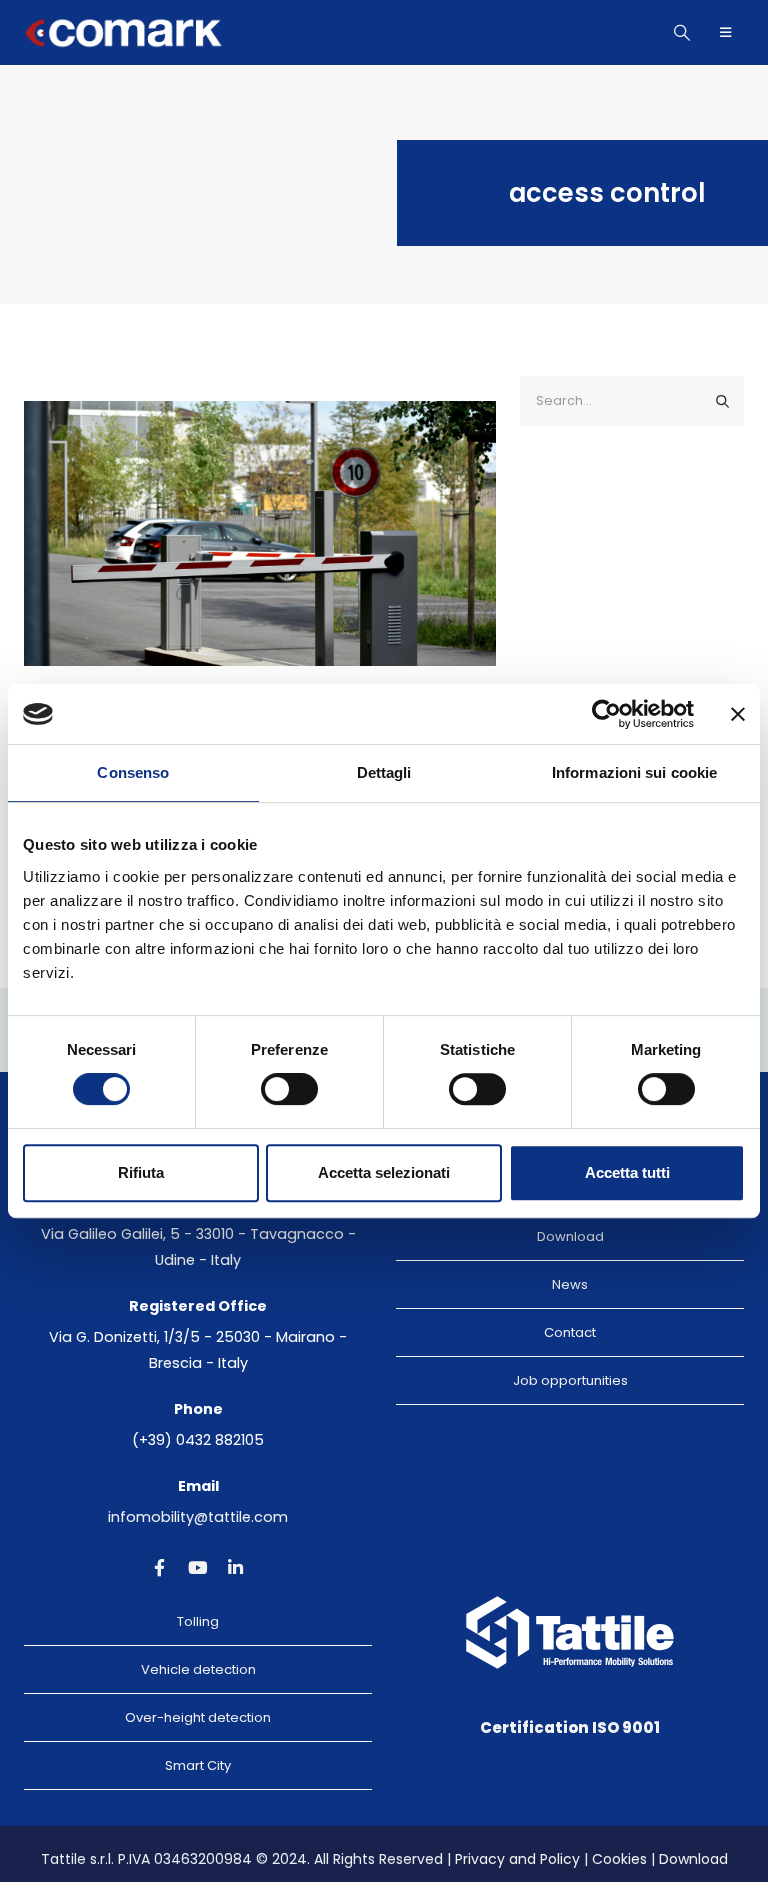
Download (570, 1236)
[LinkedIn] (235, 1566)
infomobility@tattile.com (198, 1517)
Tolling (198, 1621)
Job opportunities (570, 1380)
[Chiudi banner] (738, 714)
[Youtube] (197, 1566)
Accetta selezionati (384, 1172)
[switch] (289, 1089)
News (570, 1284)
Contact (570, 1332)
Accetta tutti (627, 1172)
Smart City (198, 1765)
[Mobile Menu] (725, 33)
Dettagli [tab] (384, 772)
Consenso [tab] (133, 772)
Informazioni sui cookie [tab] (634, 772)
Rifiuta (141, 1172)
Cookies (619, 1859)
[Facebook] (159, 1566)
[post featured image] (260, 533)
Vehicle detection (198, 1669)
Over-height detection (198, 1717)
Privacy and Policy (517, 1859)
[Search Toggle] (682, 33)
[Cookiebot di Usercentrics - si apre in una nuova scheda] (606, 714)
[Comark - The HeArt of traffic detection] (124, 32)
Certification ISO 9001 (570, 1727)
